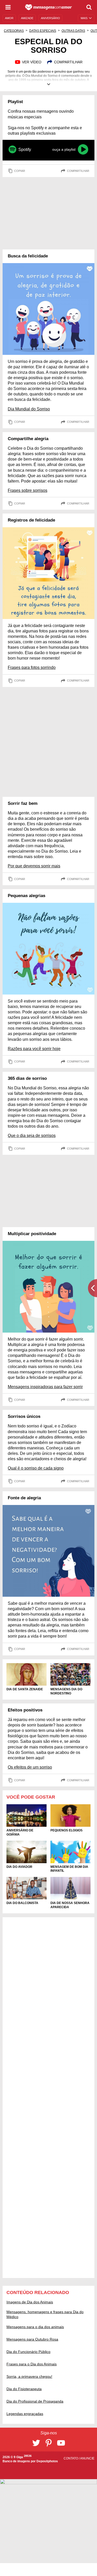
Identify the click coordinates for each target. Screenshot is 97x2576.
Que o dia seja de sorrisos (32, 1136)
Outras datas (73, 31)
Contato (71, 2458)
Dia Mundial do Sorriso (29, 409)
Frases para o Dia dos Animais (32, 2364)
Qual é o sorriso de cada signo (36, 1468)
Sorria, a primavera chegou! (29, 2376)
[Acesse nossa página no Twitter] (36, 2443)
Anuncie (87, 2458)
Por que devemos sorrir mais (34, 866)
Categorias (14, 31)
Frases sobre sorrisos (28, 490)
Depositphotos (47, 2461)
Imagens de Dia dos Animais (30, 2302)
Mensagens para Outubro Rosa (32, 2339)
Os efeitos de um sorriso (30, 1767)
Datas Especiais (43, 31)
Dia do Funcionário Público (28, 2352)
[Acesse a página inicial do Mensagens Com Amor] (48, 7)
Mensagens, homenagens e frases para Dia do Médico (45, 2314)
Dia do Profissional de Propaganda (35, 2401)
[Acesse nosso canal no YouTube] (61, 2443)
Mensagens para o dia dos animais (35, 2327)
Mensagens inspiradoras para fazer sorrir (45, 1387)
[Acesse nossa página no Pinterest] (49, 2443)
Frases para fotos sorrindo (32, 667)
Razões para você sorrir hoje (34, 1049)
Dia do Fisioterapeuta (24, 2389)
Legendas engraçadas (25, 2414)
